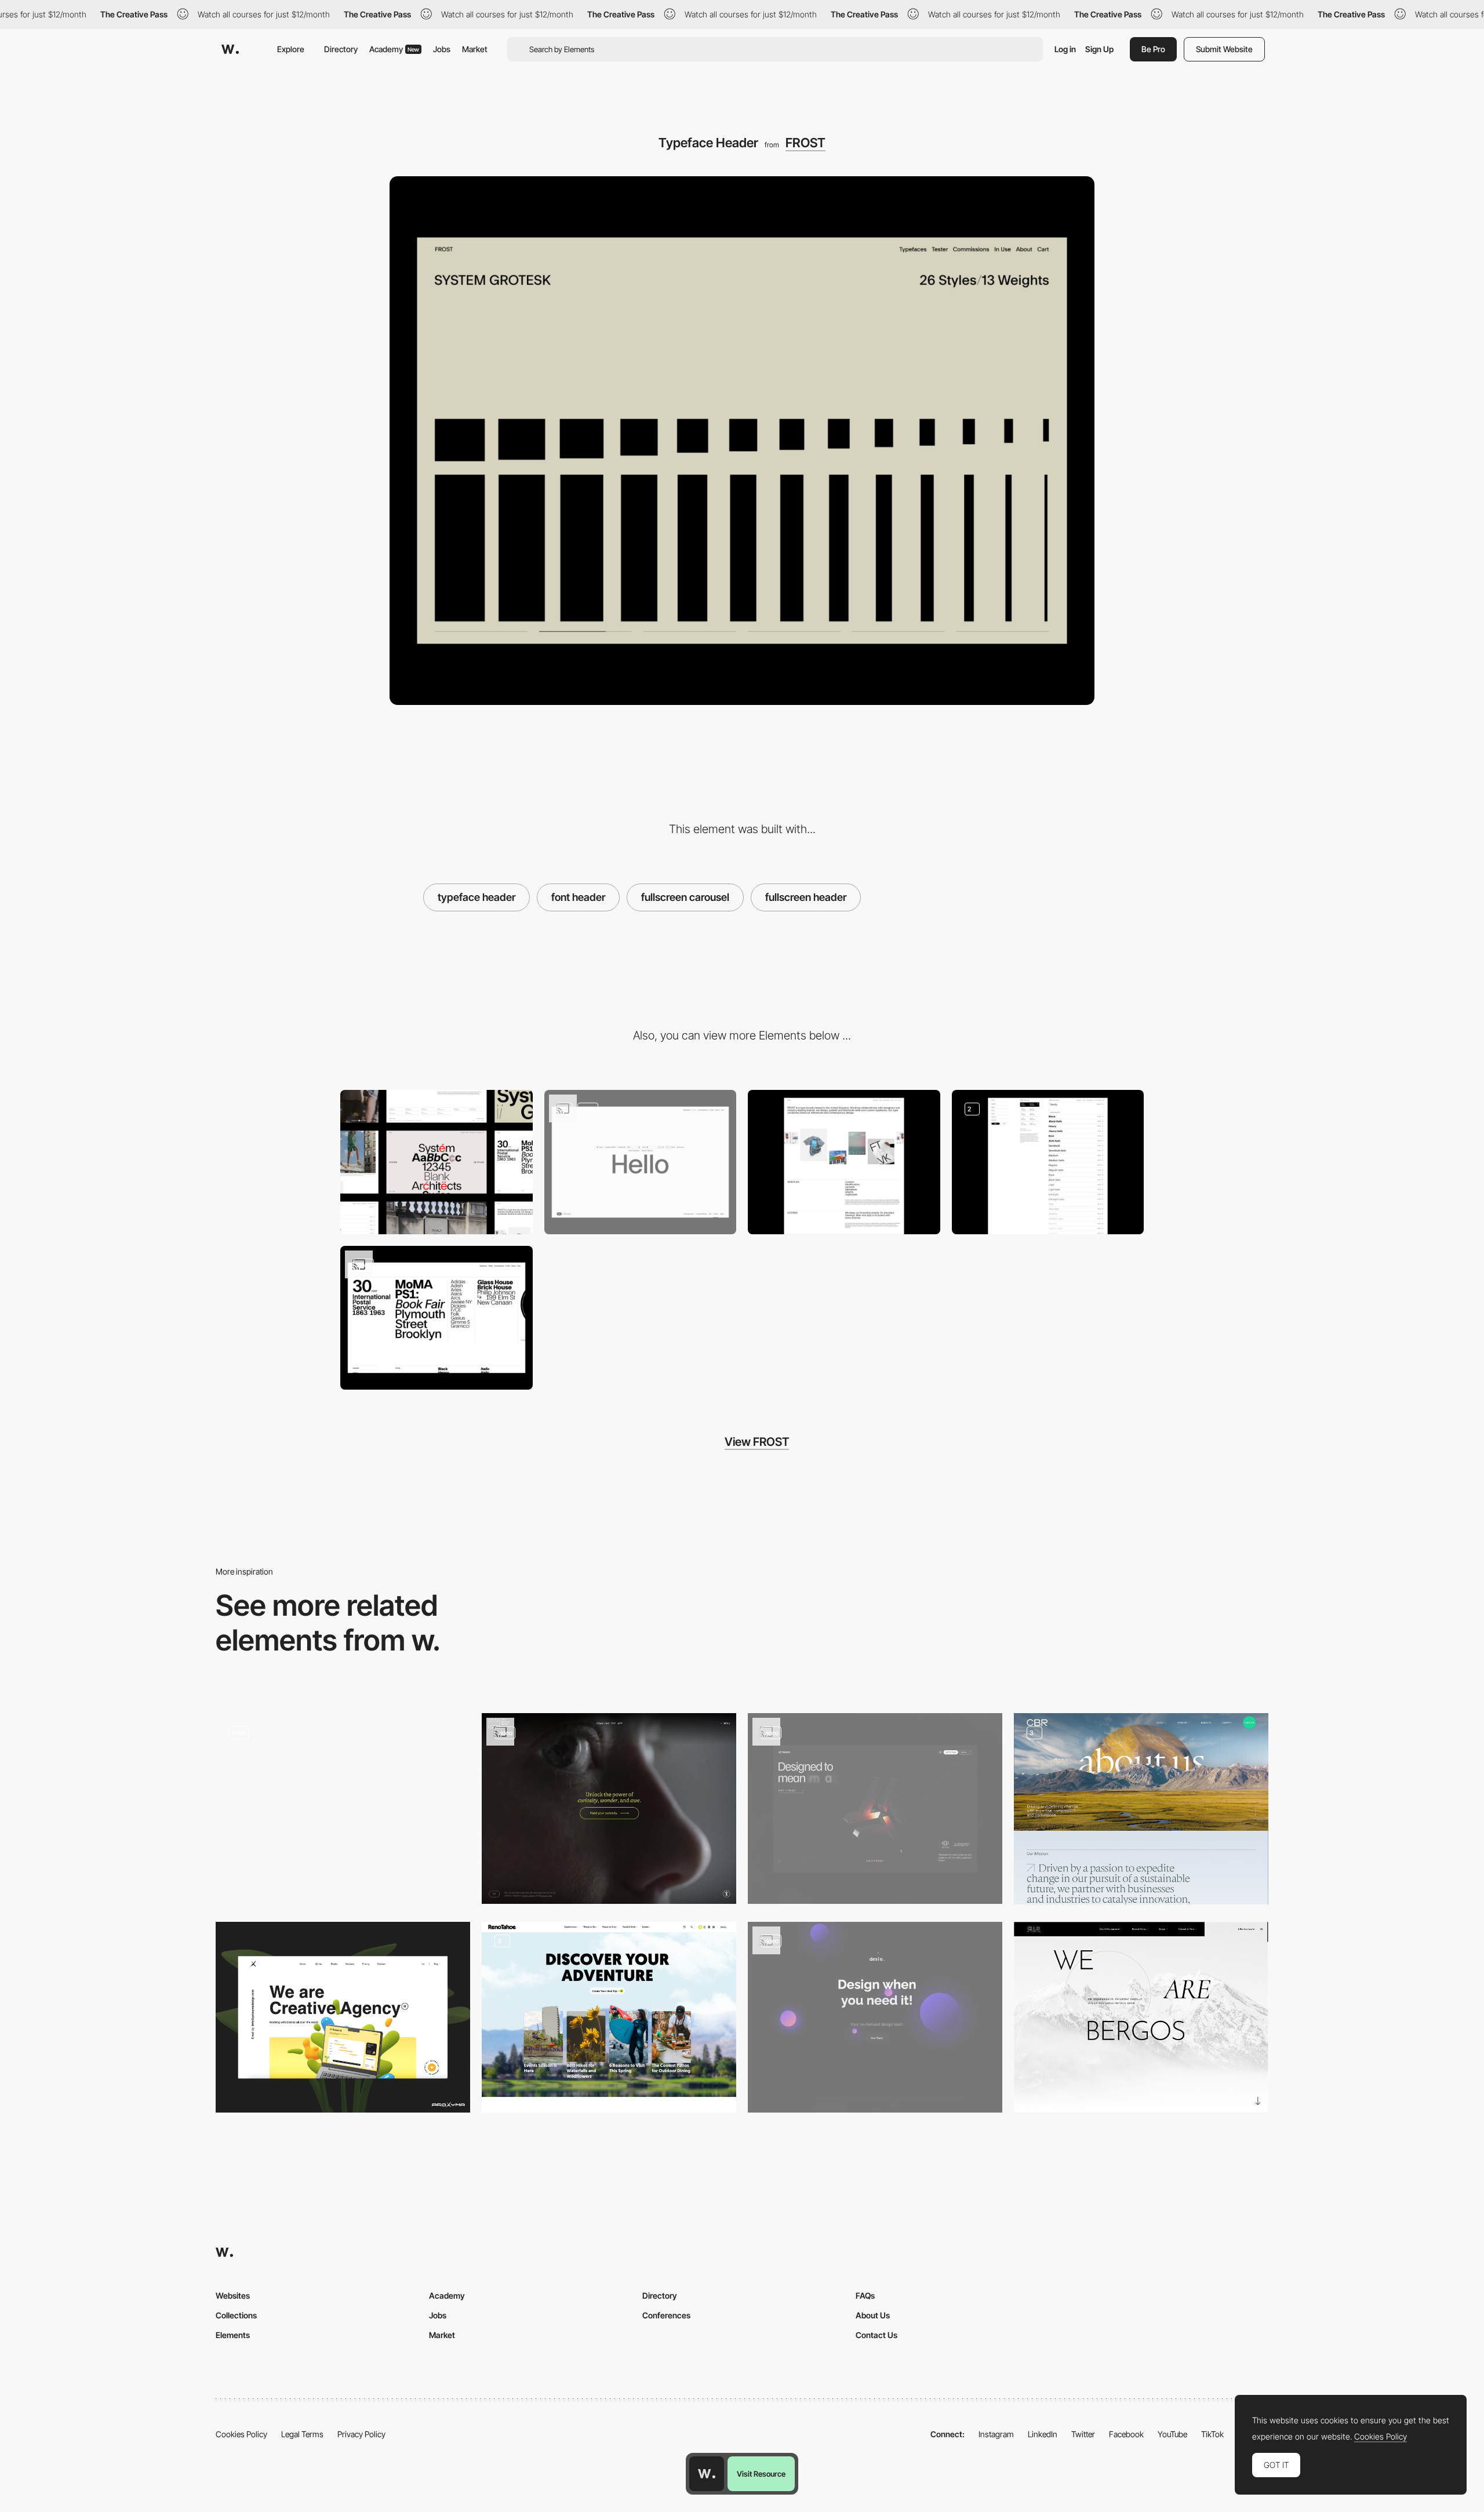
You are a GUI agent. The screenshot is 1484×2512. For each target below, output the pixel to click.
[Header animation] (343, 1808)
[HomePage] (343, 2017)
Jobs (442, 49)
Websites (233, 2295)
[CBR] (1141, 1808)
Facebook (1126, 2434)
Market (475, 49)
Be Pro (1153, 49)
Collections (236, 2315)
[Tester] (641, 1162)
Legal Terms (302, 2434)
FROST (805, 143)
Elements (233, 2335)
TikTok (1212, 2434)
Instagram (996, 2434)
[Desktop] (437, 1162)
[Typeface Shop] (1048, 1162)
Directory (341, 49)
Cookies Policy (241, 2434)
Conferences (666, 2315)
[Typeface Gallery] (437, 1318)
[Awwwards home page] (707, 2474)
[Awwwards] (230, 49)
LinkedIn (1043, 2434)
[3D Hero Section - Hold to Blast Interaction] (875, 1808)
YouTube (1172, 2434)
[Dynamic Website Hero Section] (875, 2017)
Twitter (1083, 2434)
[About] (844, 1162)
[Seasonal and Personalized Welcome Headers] (609, 2017)
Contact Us (876, 2335)
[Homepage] (609, 1808)
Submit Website (1224, 49)
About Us (873, 2315)
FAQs (865, 2295)
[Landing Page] (1141, 2017)
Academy (394, 49)
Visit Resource (761, 2474)
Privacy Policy (361, 2434)
